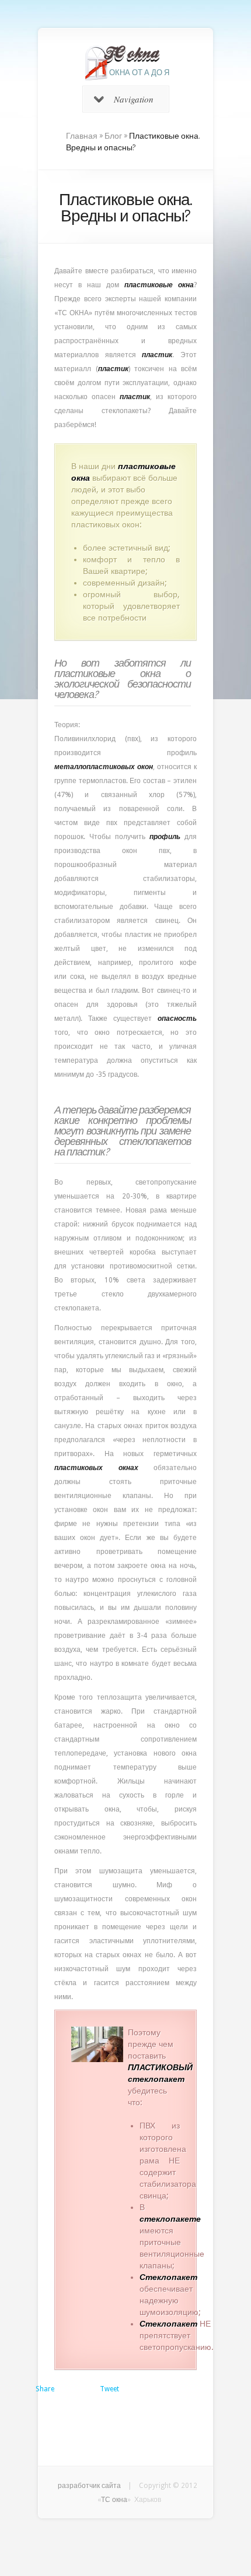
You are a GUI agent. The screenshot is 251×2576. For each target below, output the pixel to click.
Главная (82, 136)
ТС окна (114, 2500)
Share (45, 2389)
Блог (113, 136)
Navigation (134, 99)
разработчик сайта (89, 2486)
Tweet (109, 2389)
